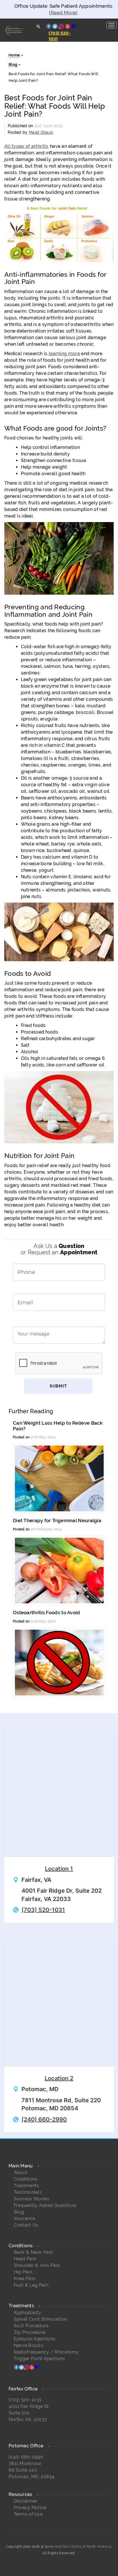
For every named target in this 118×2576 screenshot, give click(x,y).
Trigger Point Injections (40, 2359)
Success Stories (32, 2199)
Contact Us (26, 2225)
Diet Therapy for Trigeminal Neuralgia (57, 1520)
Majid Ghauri (41, 132)
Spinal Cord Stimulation (41, 2319)
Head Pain (25, 2259)
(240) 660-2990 (44, 2119)
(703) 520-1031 (43, 1910)
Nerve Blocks (29, 2345)
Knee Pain (25, 2279)
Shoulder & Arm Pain (37, 2265)
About (21, 2172)
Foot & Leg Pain (31, 2285)
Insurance (25, 2218)
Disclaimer (26, 2501)
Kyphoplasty (28, 2313)
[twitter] (21, 2368)
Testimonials (28, 2192)
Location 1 (59, 1869)
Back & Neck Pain (33, 2252)
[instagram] (27, 2368)
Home (14, 55)
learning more (64, 354)
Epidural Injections (35, 2339)
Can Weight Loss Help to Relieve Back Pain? (58, 1426)
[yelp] (32, 2368)
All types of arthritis (26, 146)
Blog (13, 64)
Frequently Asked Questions (45, 2205)
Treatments (26, 2186)
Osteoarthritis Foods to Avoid (47, 1613)
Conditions (26, 2179)
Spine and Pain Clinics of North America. (78, 2547)
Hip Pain (23, 2272)
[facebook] (16, 2368)
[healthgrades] (37, 2368)
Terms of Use (28, 2514)
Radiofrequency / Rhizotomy (46, 2352)
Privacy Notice (30, 2508)
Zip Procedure (30, 2332)
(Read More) (63, 13)
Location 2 (59, 2078)
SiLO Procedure (31, 2326)
